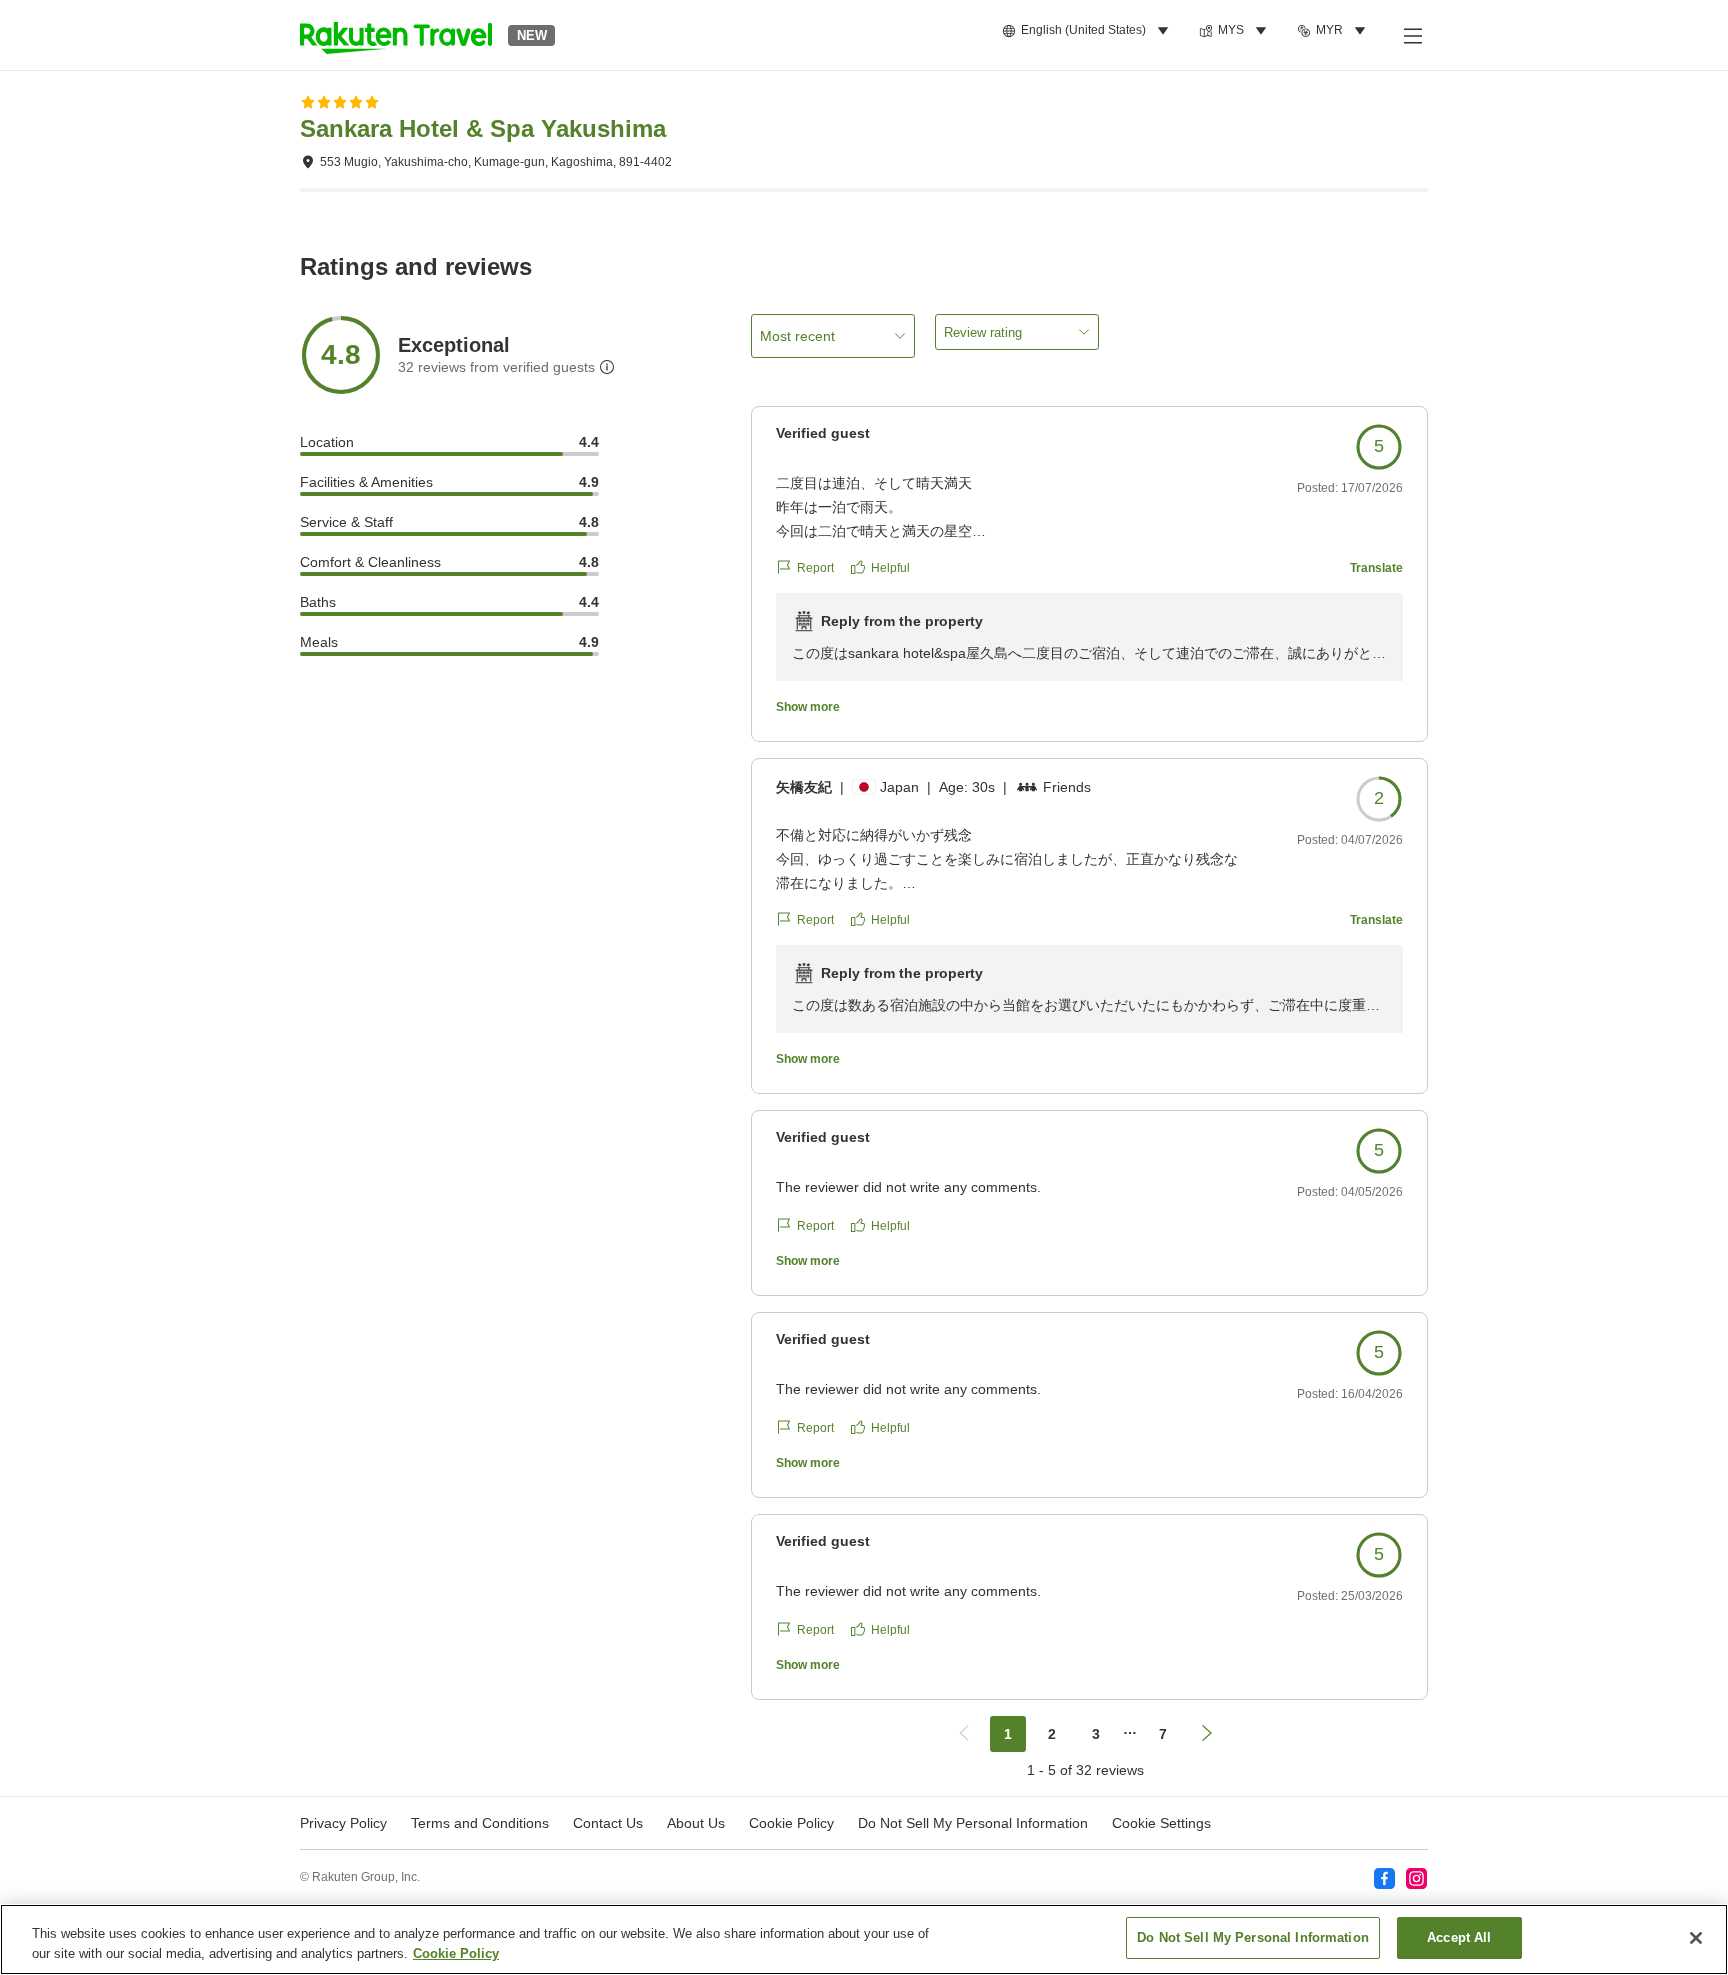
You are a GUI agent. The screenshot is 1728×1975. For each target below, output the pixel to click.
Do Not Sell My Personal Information (1253, 1937)
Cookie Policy (456, 1953)
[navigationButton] (964, 1734)
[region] (864, 1939)
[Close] (1696, 1938)
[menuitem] (1088, 31)
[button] (396, 35)
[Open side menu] (1412, 35)
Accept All (1459, 1937)
